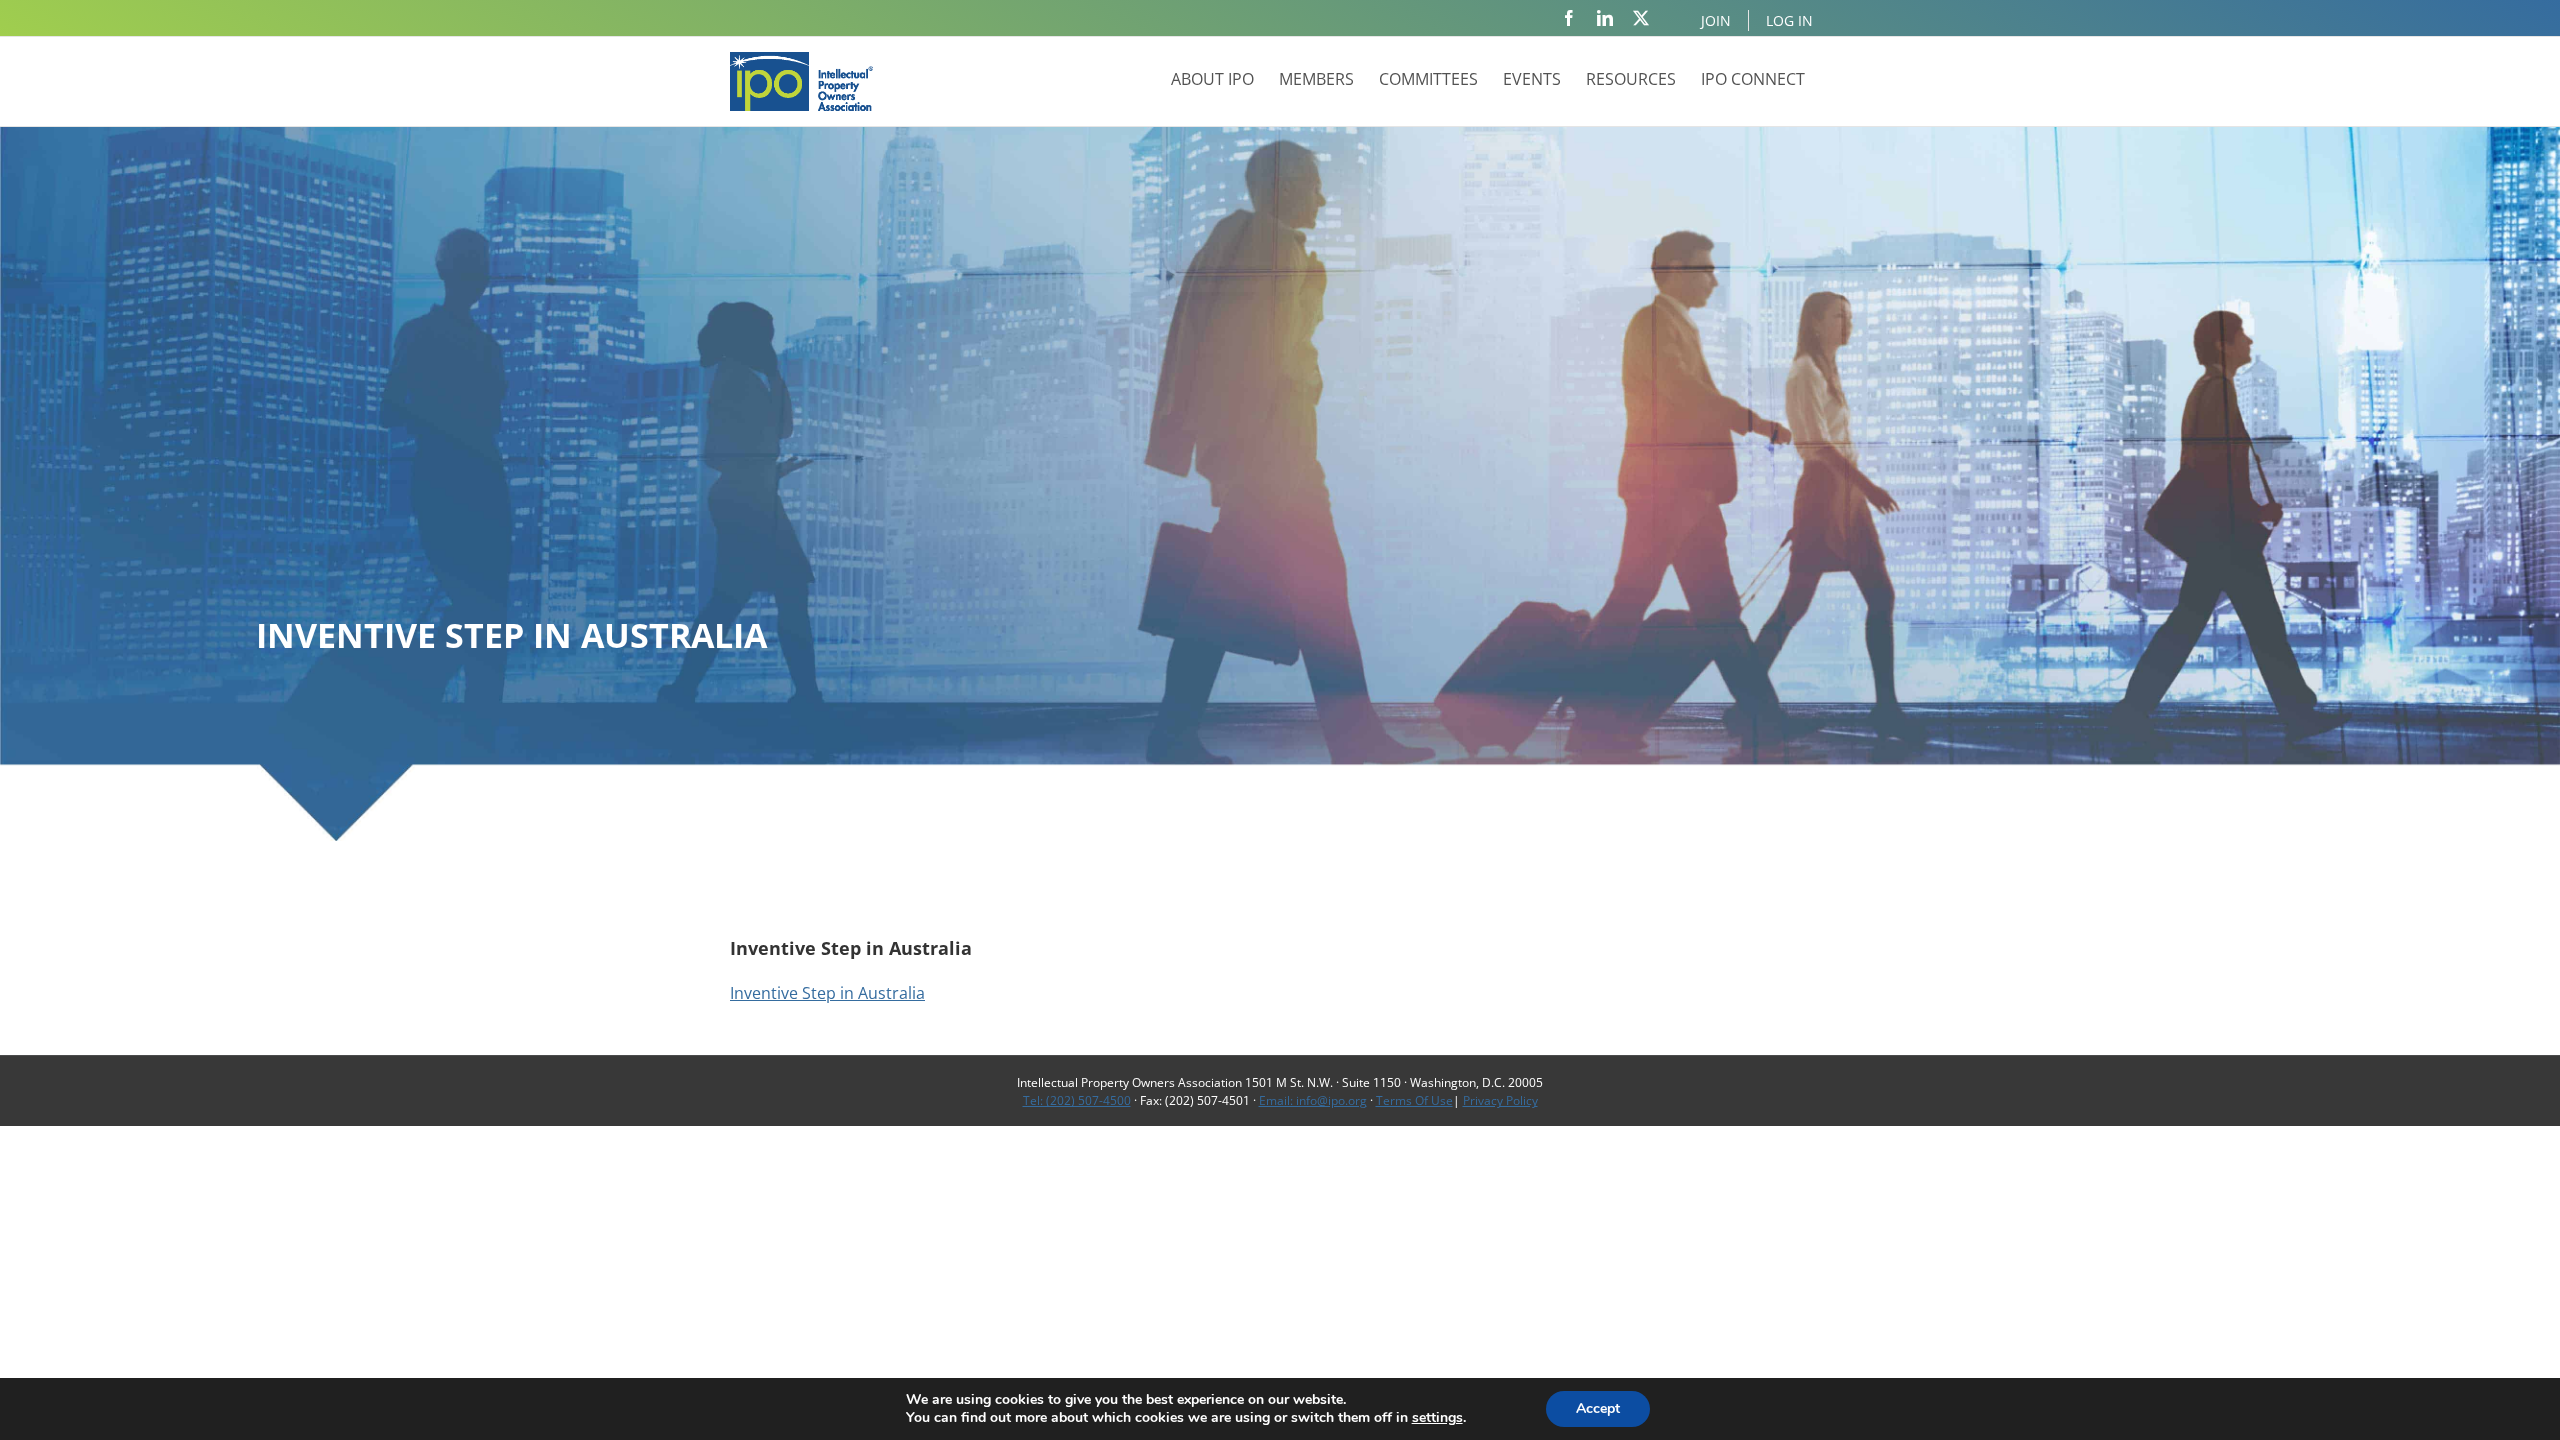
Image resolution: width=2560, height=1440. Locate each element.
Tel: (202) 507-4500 (1077, 1100)
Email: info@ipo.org (1313, 1100)
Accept (1598, 1408)
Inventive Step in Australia (827, 993)
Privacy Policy (1500, 1100)
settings (1437, 1418)
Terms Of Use (1414, 1100)
